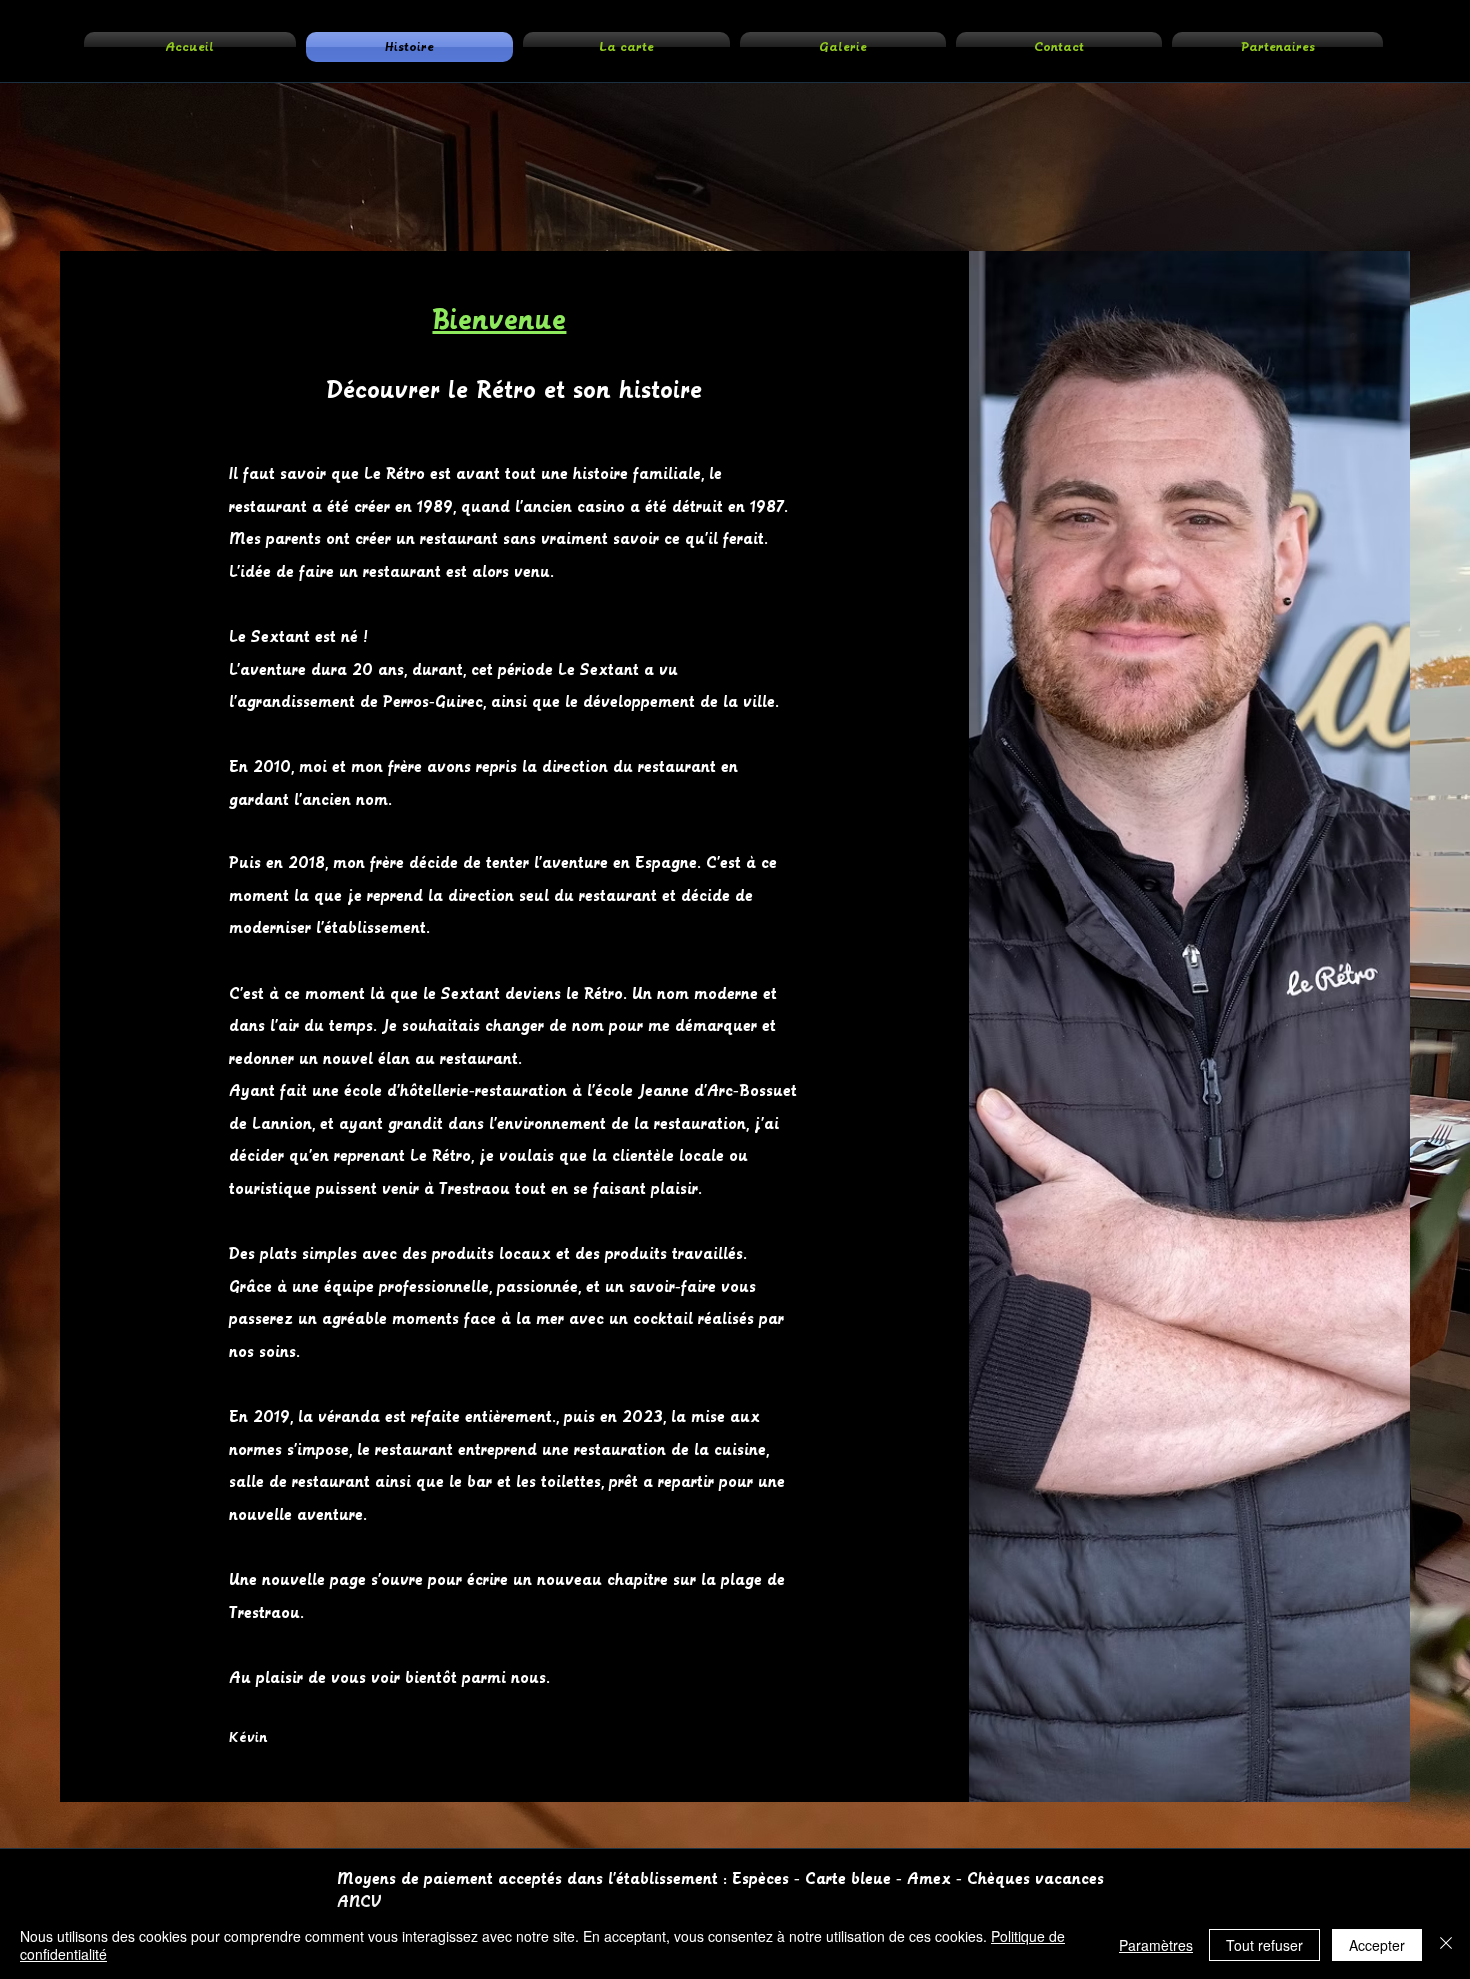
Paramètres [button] (1156, 1945)
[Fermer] (1446, 1945)
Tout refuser (1264, 1945)
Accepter (1377, 1945)
